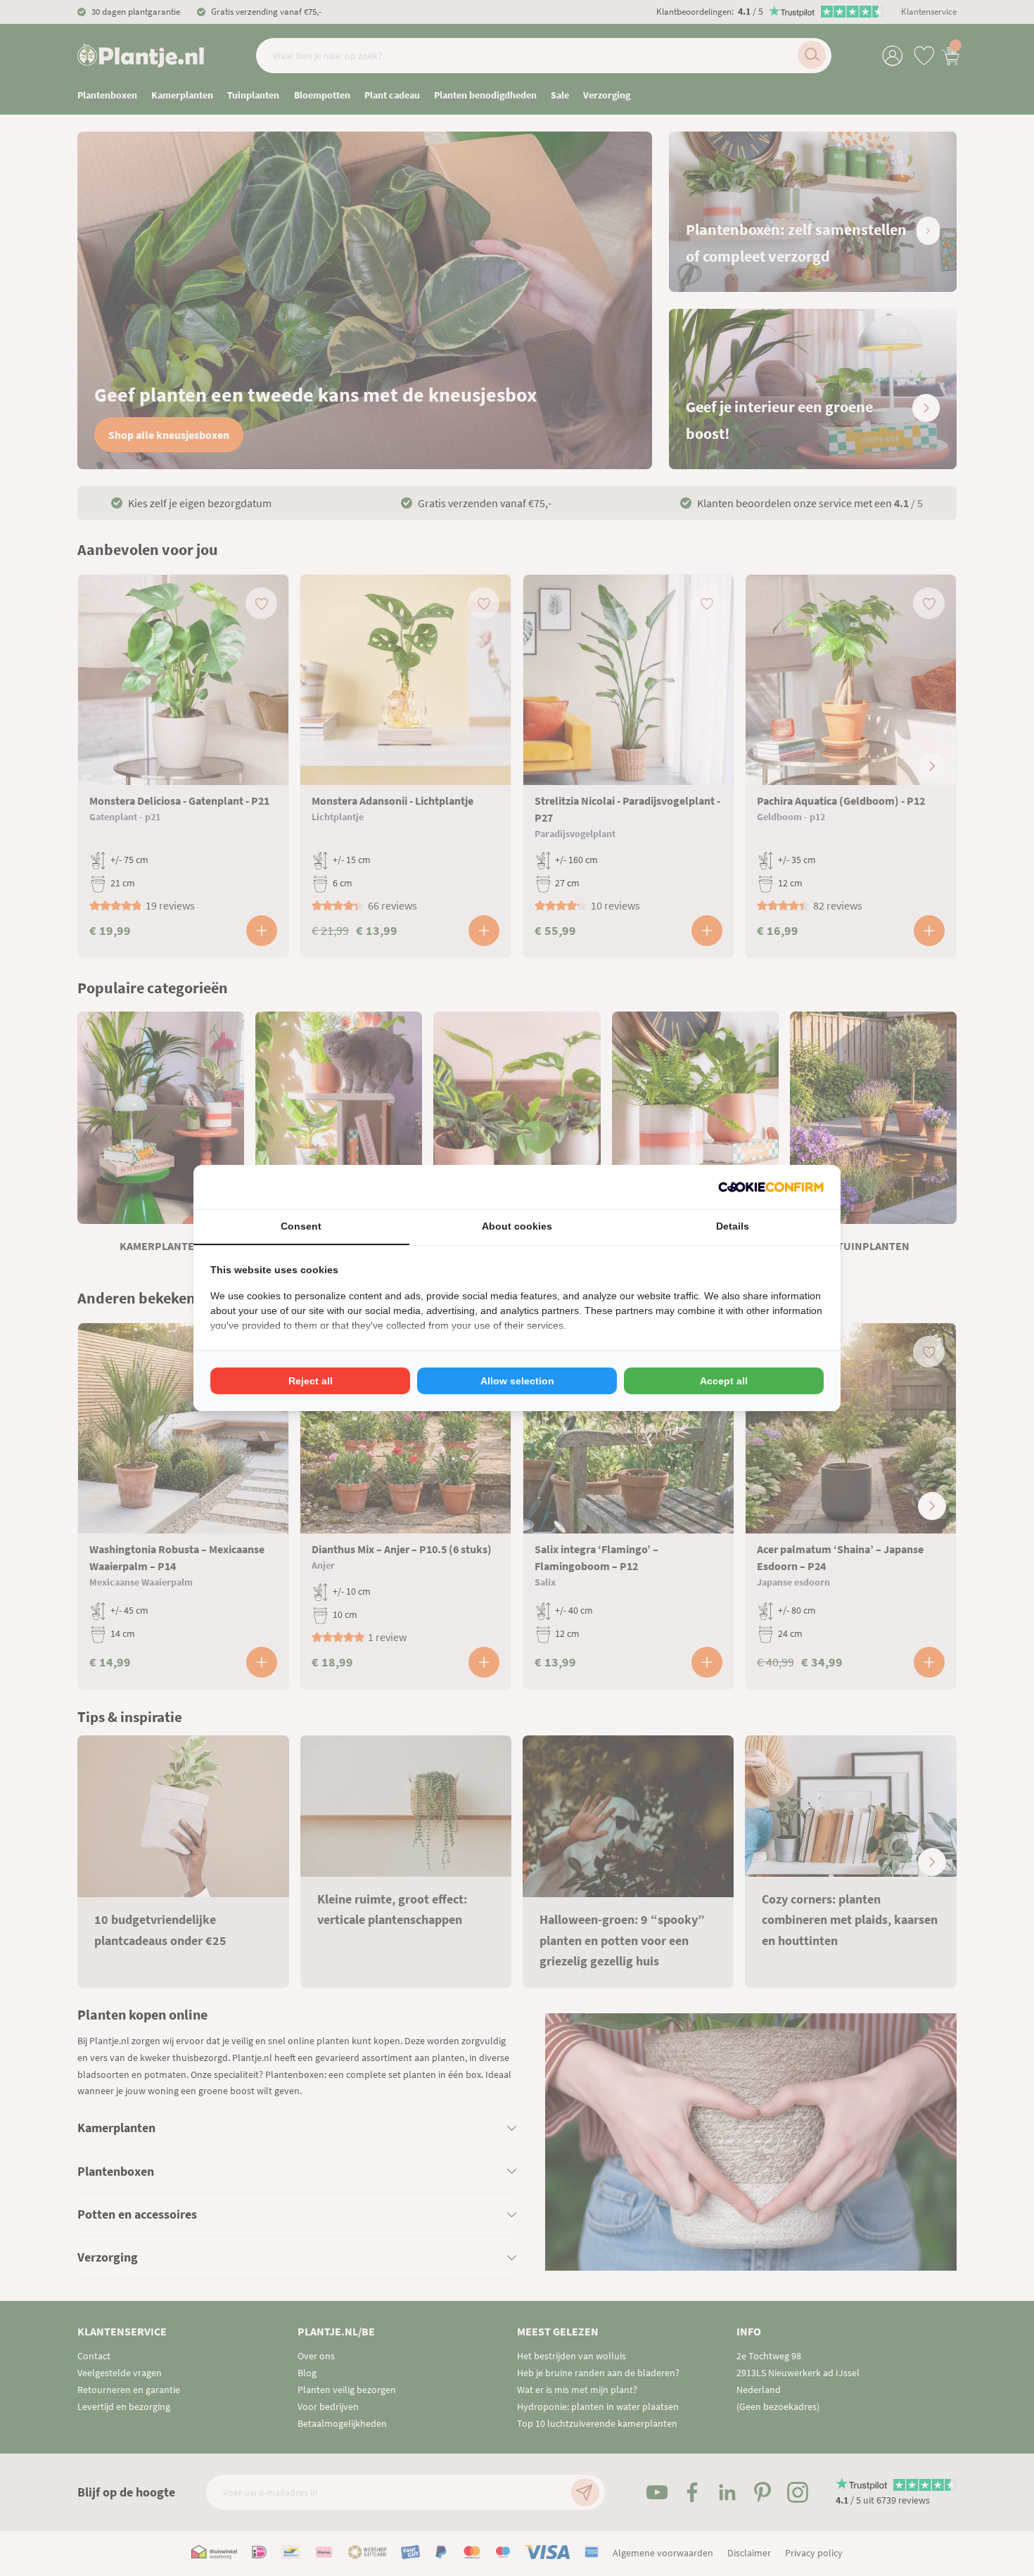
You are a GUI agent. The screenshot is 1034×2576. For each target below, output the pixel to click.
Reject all (311, 1381)
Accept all (724, 1381)
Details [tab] (733, 1226)
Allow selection (517, 1381)
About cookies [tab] (517, 1226)
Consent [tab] (301, 1226)
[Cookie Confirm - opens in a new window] (771, 1187)
